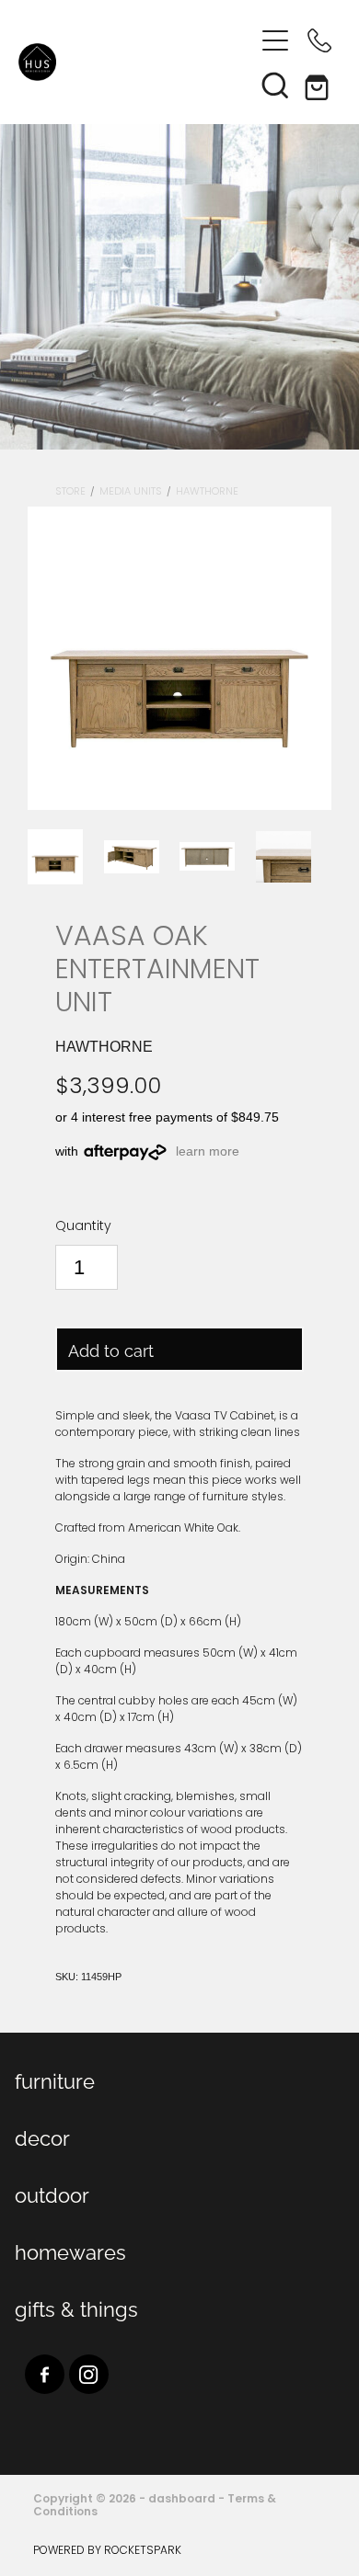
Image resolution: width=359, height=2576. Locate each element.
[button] (275, 85)
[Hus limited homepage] (136, 62)
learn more (208, 1151)
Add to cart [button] (111, 1349)
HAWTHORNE (207, 492)
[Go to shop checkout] (319, 85)
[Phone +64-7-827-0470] (319, 40)
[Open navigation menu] (275, 40)
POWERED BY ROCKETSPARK (107, 2551)
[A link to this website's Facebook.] (45, 2374)
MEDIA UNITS (131, 492)
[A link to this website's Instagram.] (89, 2374)
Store (70, 492)
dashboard (182, 2500)
